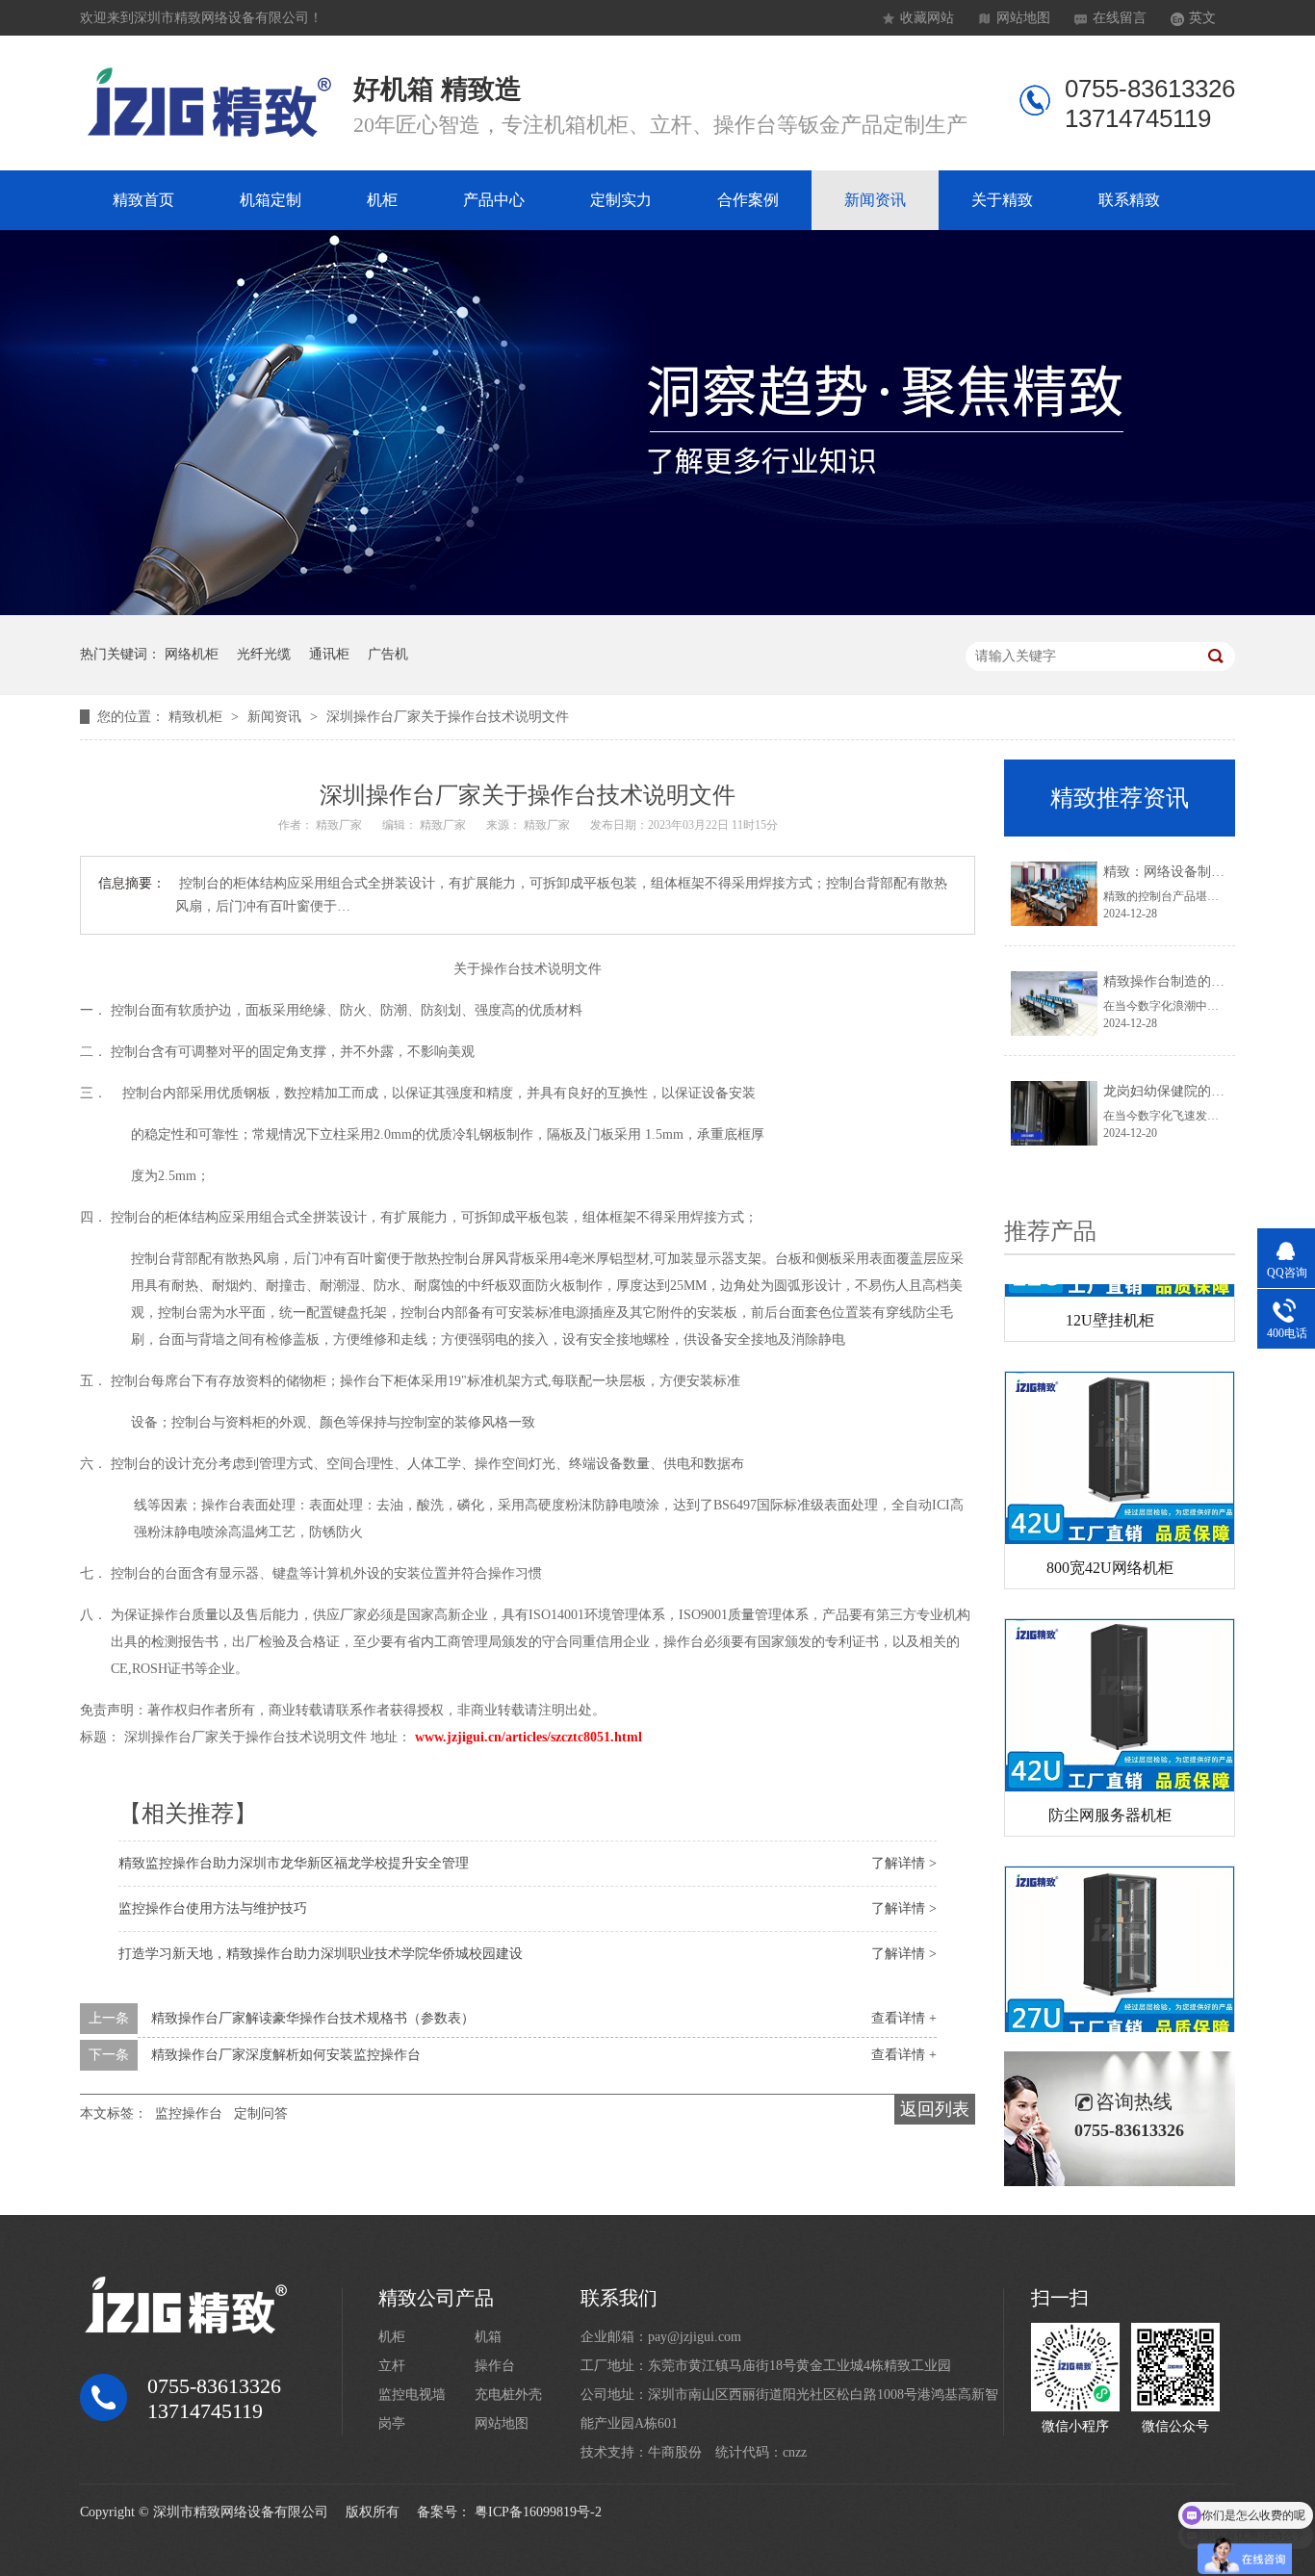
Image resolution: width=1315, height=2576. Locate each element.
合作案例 (748, 200)
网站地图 (1023, 18)
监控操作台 (189, 2113)
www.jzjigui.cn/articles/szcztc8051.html (529, 1737)
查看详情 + (904, 2018)
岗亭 (392, 2423)
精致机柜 (197, 717)
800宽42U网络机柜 (1110, 1542)
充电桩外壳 (508, 2395)
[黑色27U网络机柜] (1120, 1927)
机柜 (382, 200)
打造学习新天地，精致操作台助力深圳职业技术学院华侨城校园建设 (321, 1954)
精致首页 (143, 200)
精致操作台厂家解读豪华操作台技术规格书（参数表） (313, 2018)
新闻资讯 (875, 200)
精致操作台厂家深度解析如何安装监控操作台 (286, 2055)
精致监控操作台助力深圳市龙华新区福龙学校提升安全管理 (294, 1863)
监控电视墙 (412, 2395)
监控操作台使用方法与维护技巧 (213, 1908)
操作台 (495, 2366)
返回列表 (935, 2109)
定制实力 (621, 200)
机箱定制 (271, 200)
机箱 (488, 2337)
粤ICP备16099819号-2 (538, 2512)
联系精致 (1129, 200)
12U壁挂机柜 (1110, 1294)
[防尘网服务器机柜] (1120, 1679)
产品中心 (494, 200)
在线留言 (1120, 18)
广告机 (388, 654)
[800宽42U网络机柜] (1120, 1432)
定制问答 (261, 2113)
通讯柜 (329, 654)
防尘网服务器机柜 (1110, 1789)
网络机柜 (192, 654)
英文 (1202, 18)
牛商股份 (675, 2452)
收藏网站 (927, 18)
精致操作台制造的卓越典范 (1184, 981)
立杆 (392, 2366)
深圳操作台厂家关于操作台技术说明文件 (448, 717)
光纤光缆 (264, 654)
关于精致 (1002, 200)
